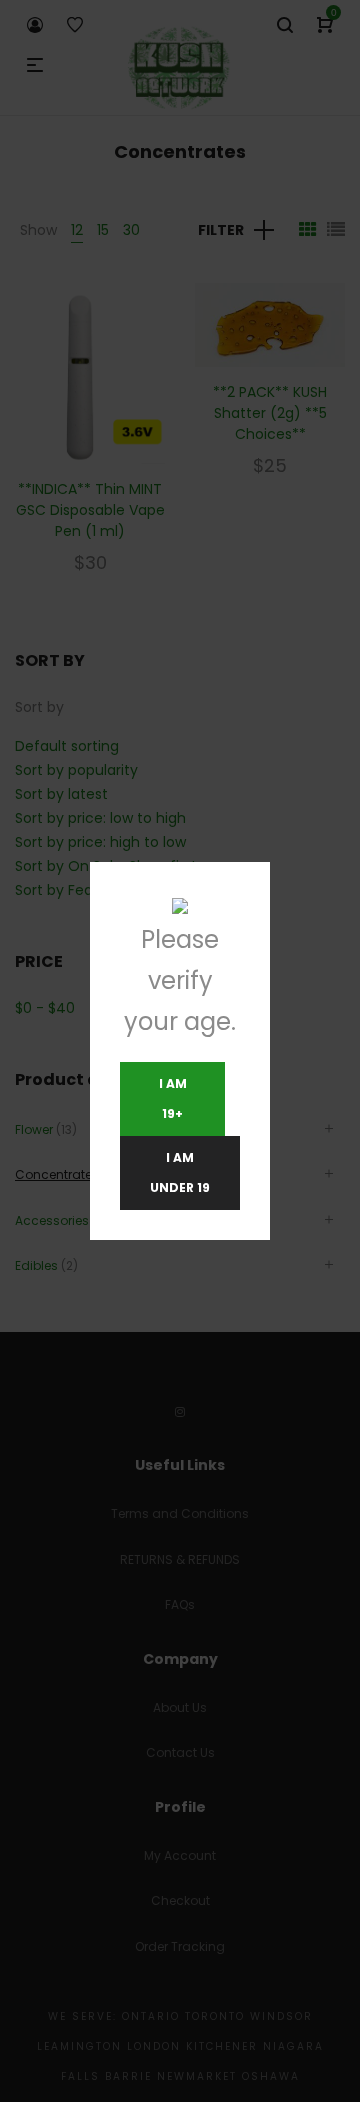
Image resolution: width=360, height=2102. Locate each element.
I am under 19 (180, 1172)
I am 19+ (173, 1098)
